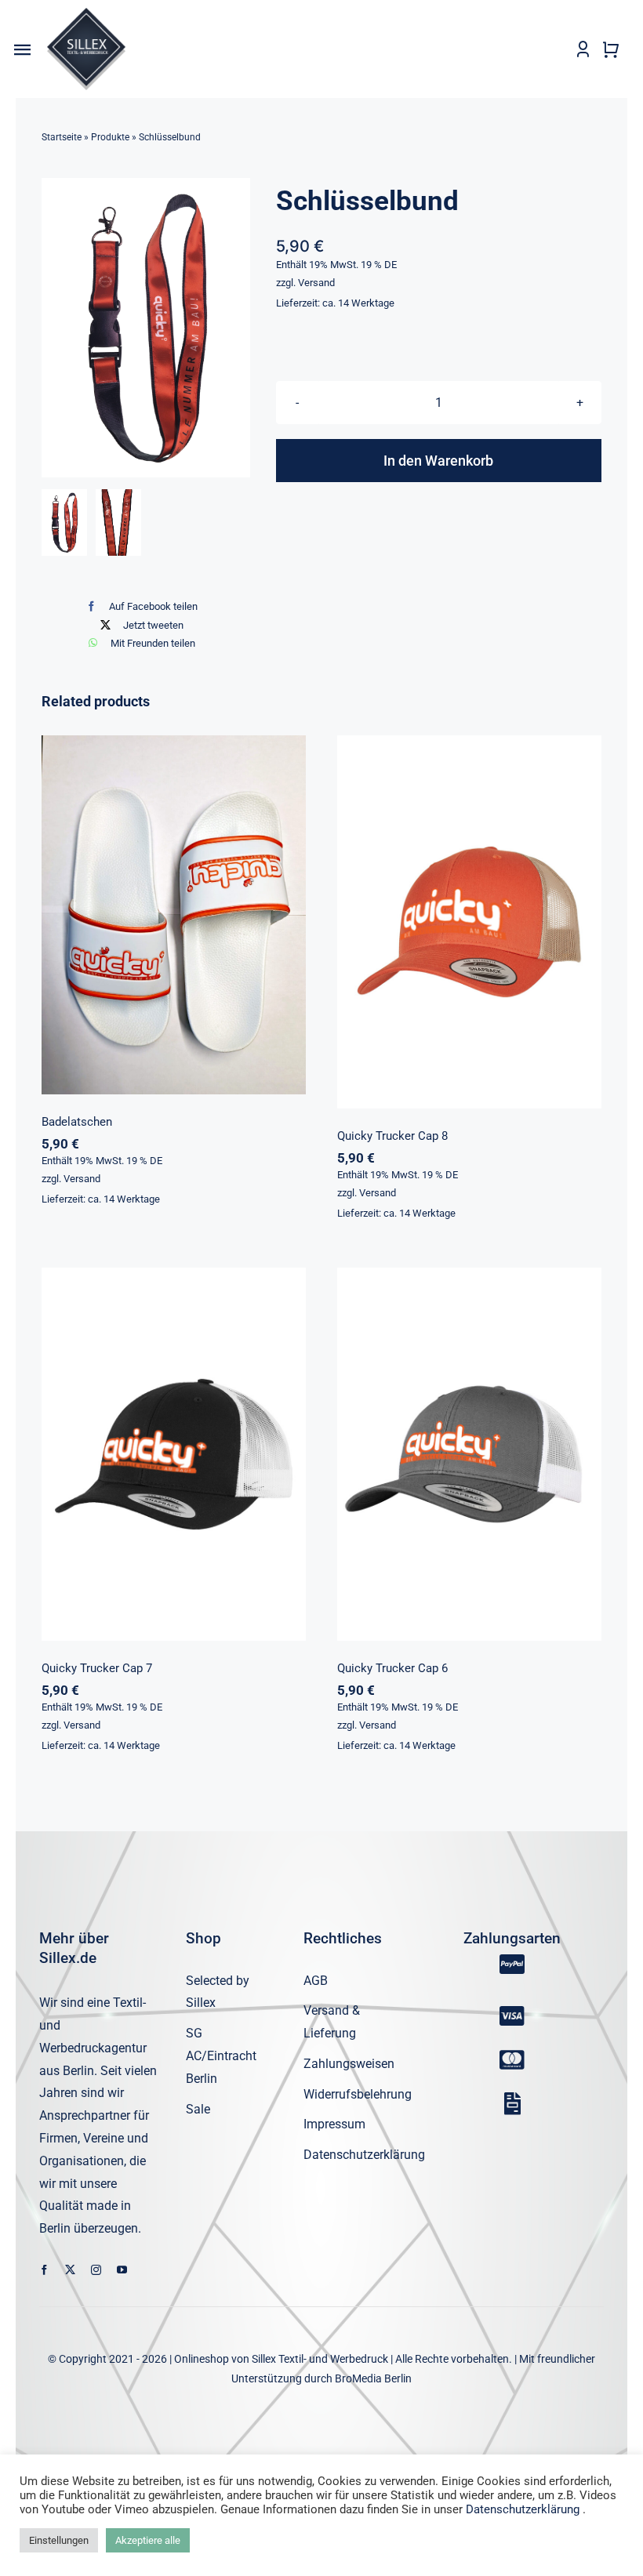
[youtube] (122, 2270)
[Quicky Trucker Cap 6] (469, 1454)
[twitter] (70, 2270)
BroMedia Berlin (373, 2378)
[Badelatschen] (174, 915)
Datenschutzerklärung (523, 2509)
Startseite (62, 137)
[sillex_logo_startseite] (86, 14)
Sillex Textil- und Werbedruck (320, 2359)
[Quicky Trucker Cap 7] (174, 1454)
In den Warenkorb (438, 461)
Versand (316, 283)
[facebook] (44, 2270)
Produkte (110, 137)
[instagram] (96, 2270)
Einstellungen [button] (59, 2540)
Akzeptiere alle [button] (148, 2540)
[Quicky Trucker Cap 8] (469, 922)
